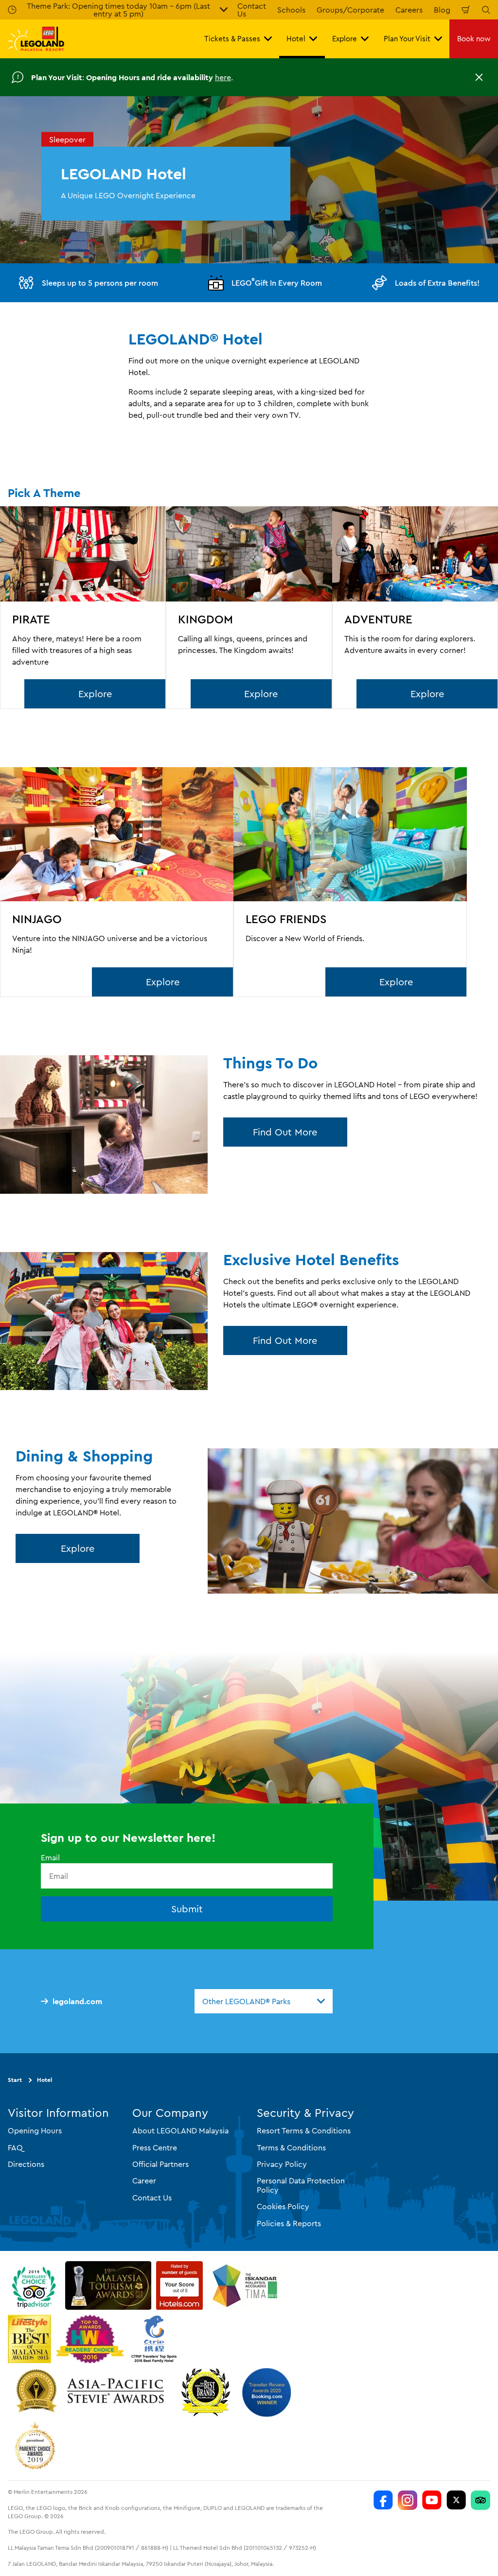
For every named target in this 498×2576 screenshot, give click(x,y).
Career (144, 2181)
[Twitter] (456, 2500)
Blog (442, 10)
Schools (291, 10)
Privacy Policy (282, 2164)
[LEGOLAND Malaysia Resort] (383, 2500)
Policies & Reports (289, 2223)
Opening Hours (35, 2130)
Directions (26, 2164)
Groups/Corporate (350, 10)
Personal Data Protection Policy (301, 2185)
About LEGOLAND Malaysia (180, 2130)
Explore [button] (345, 39)
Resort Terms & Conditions (304, 2130)
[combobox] (264, 2001)
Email (50, 1857)
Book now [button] (474, 39)
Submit (187, 1909)
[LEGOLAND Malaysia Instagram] (408, 2500)
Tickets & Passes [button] (232, 39)
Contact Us (152, 2198)
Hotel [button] (296, 39)
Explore (95, 694)
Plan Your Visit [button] (407, 39)
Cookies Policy (283, 2206)
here (223, 77)
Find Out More (285, 1132)
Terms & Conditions (291, 2147)
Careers (409, 10)
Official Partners (160, 2164)
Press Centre (155, 2147)
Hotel (44, 2080)
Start (15, 2080)
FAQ (15, 2147)
